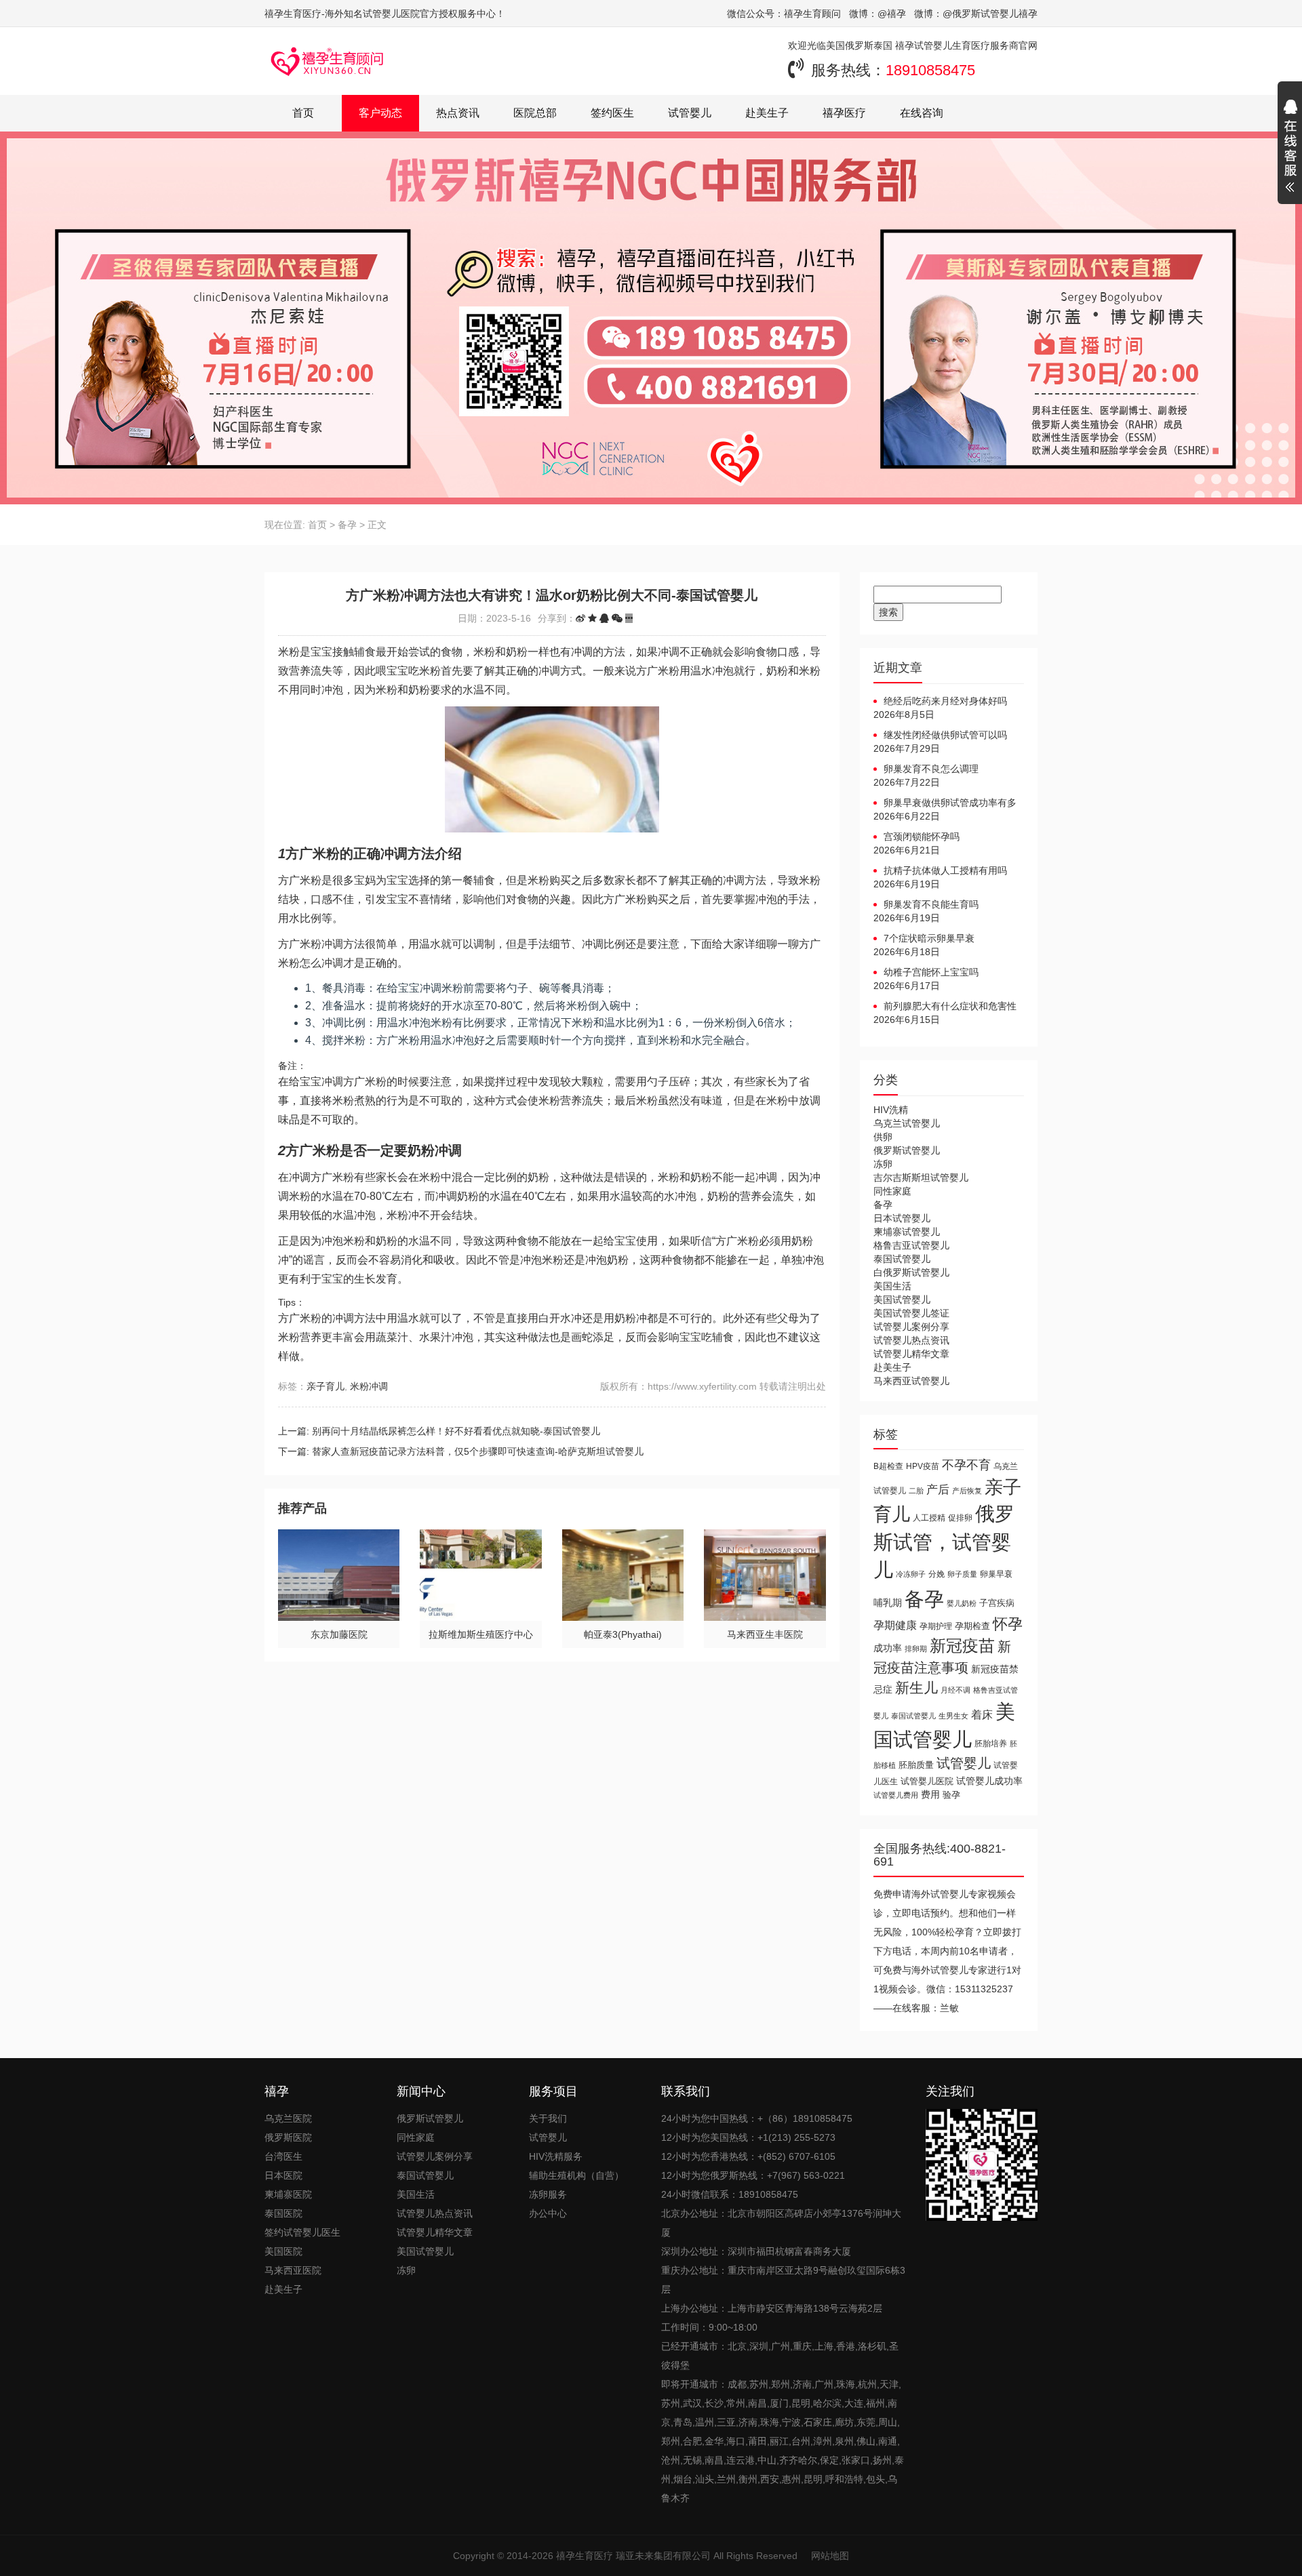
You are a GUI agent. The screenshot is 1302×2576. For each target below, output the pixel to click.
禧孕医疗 (844, 113)
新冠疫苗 (962, 1646)
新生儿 (916, 1688)
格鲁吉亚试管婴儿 (911, 1245)
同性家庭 (892, 1191)
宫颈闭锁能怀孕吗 (922, 837)
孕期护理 (936, 1626)
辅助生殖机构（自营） (576, 2175)
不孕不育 (966, 1465)
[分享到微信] (617, 618)
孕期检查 (972, 1626)
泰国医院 (283, 2213)
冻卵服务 (548, 2194)
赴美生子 (767, 113)
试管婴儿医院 (927, 1781)
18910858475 (930, 70)
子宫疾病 (997, 1603)
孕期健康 (895, 1625)
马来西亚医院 (293, 2270)
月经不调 (955, 1690)
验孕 (951, 1795)
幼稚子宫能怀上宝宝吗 (931, 972)
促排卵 (960, 1517)
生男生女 (953, 1716)
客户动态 (380, 113)
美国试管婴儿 (902, 1300)
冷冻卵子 (911, 1574)
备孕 (347, 525)
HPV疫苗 (923, 1466)
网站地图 (830, 2556)
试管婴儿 (690, 113)
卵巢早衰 (996, 1574)
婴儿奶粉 (962, 1603)
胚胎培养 (991, 1744)
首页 (303, 113)
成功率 (888, 1648)
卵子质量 (962, 1574)
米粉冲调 (369, 1386)
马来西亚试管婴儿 (911, 1381)
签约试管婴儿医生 (302, 2232)
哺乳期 (888, 1603)
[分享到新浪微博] (580, 618)
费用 (930, 1795)
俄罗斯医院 (288, 2137)
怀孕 (1008, 1624)
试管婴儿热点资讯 (911, 1340)
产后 (938, 1490)
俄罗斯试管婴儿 (907, 1150)
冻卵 (883, 1164)
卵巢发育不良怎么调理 (931, 769)
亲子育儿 (325, 1386)
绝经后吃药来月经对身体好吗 (945, 701)
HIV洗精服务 (556, 2156)
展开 (1290, 148)
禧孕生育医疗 (585, 2556)
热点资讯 (458, 113)
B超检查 (888, 1466)
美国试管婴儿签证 (911, 1313)
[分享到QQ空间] (592, 618)
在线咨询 (922, 113)
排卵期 (916, 1649)
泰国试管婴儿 (902, 1259)
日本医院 (283, 2175)
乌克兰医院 (288, 2118)
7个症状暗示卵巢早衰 (929, 938)
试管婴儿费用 (896, 1795)
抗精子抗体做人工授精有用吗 (945, 870)
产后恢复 (967, 1491)
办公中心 (548, 2213)
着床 (982, 1714)
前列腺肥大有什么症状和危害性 (950, 1006)
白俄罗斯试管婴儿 (911, 1272)
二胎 (916, 1491)
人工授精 (929, 1517)
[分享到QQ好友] (604, 618)
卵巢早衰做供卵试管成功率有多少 (945, 803)
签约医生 (612, 113)
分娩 (936, 1574)
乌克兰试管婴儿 (907, 1123)
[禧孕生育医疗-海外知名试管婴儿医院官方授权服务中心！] (328, 61)
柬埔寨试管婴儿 (907, 1232)
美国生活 (892, 1286)
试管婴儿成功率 (989, 1781)
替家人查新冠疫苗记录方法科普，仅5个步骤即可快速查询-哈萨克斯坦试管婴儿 (478, 1451)
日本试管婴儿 (902, 1218)
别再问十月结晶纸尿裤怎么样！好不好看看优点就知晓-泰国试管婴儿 (456, 1431)
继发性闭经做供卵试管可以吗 (945, 735)
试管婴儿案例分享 (911, 1327)
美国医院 (283, 2251)
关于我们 (548, 2118)
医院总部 (535, 113)
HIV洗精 (891, 1110)
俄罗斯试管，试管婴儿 (944, 1542)
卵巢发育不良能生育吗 (931, 904)
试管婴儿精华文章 (911, 1354)
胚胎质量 (916, 1765)
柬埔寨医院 (288, 2194)
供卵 (883, 1137)
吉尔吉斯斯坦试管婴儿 (921, 1178)
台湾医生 (283, 2156)
